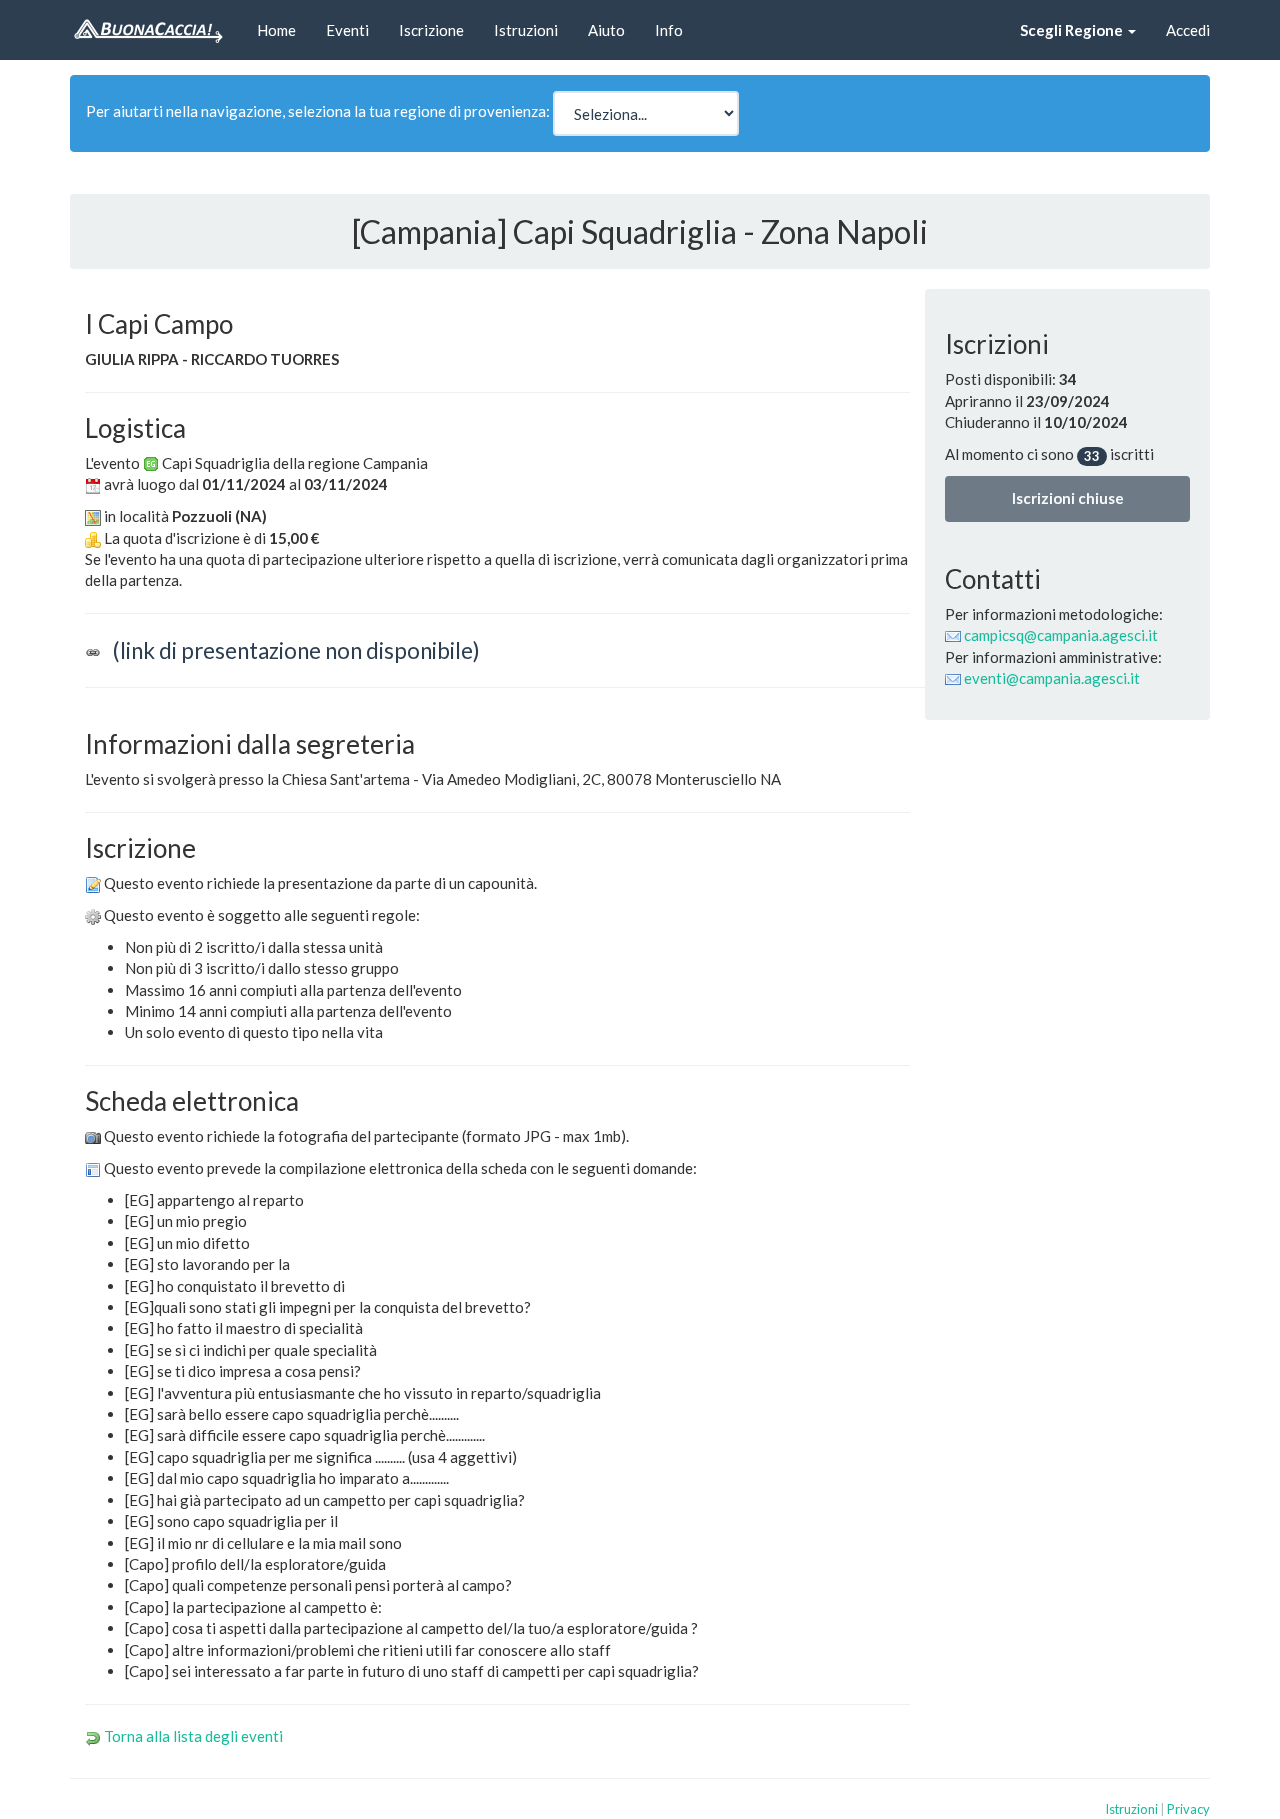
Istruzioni (526, 30)
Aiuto (606, 30)
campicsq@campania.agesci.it (1061, 635)
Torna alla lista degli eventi (193, 1736)
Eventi (347, 30)
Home (276, 30)
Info (669, 30)
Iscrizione (431, 30)
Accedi (1188, 30)
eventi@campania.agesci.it (1052, 678)
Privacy (1188, 1809)
